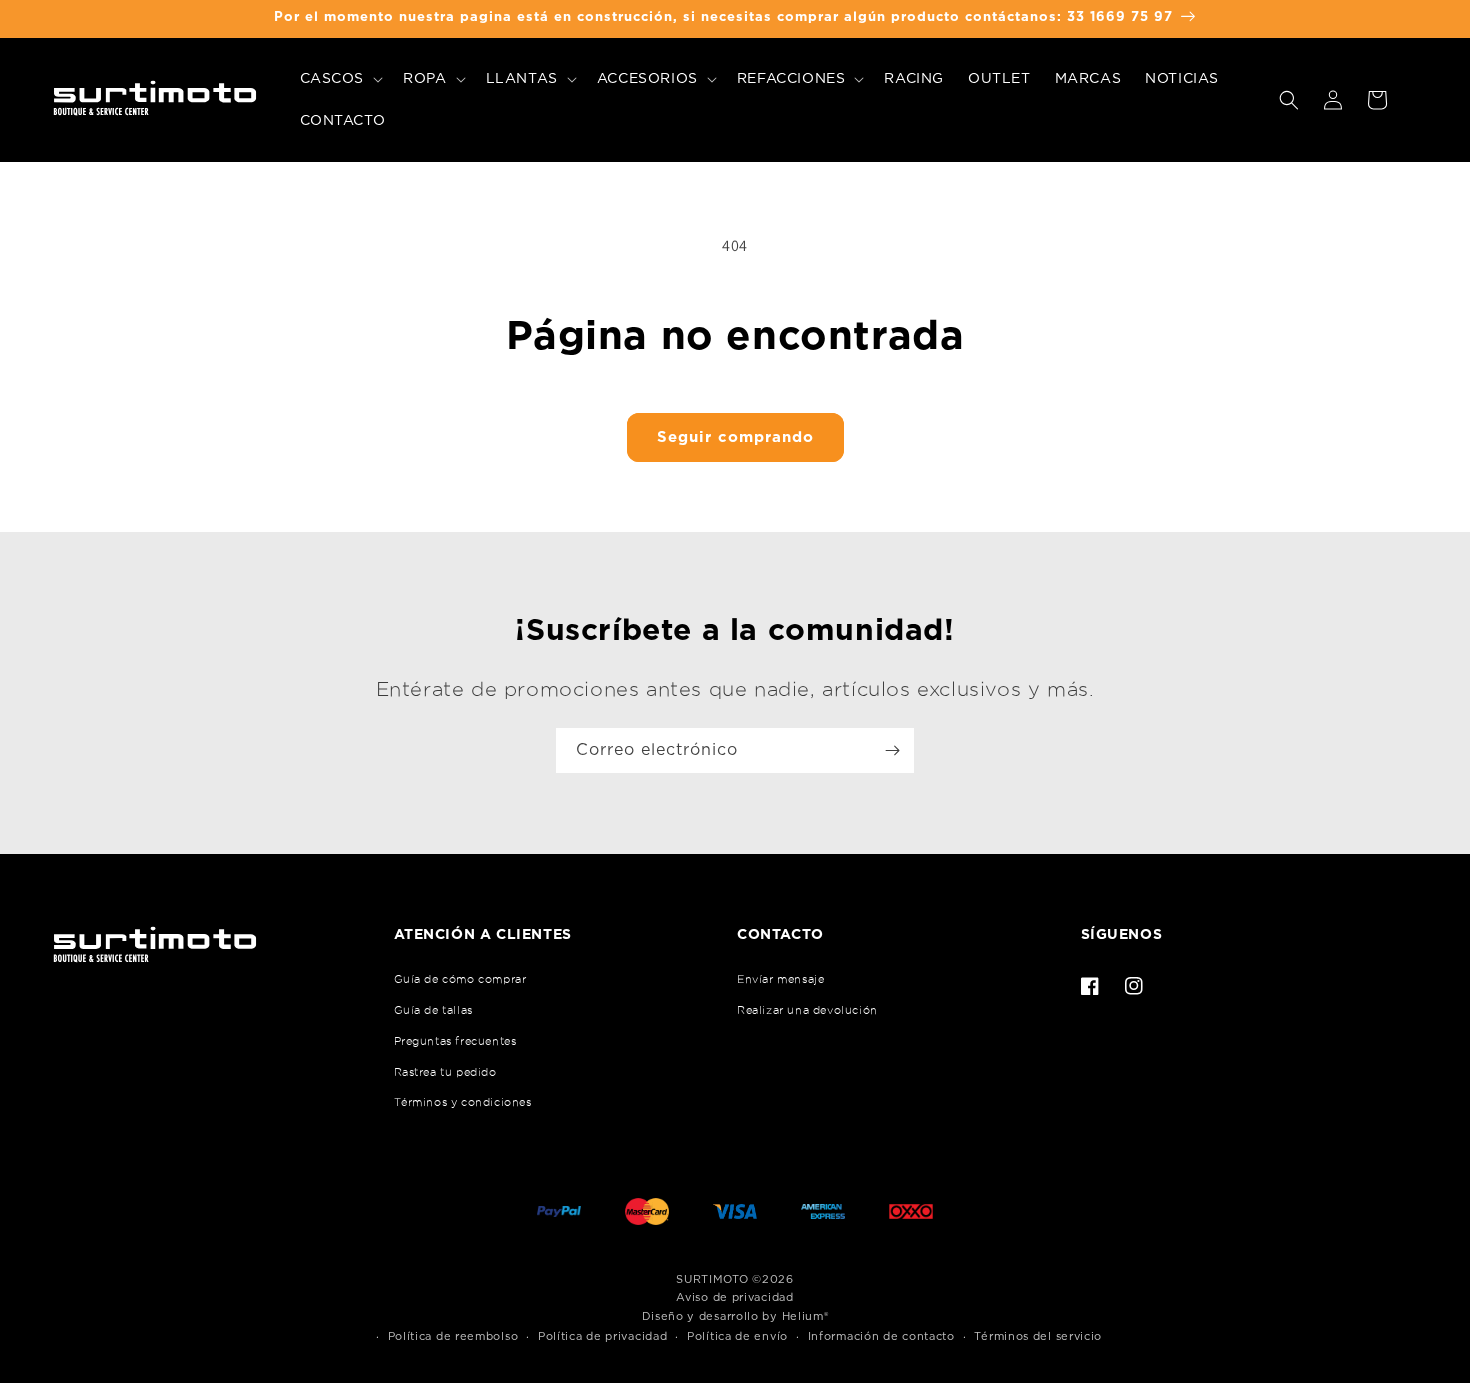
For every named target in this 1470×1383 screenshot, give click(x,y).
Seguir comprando (735, 437)
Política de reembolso (453, 1336)
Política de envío (737, 1336)
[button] (340, 79)
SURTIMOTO (712, 1279)
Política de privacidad (602, 1336)
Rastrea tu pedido (445, 1072)
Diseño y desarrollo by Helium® (735, 1316)
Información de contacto (881, 1336)
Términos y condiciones (463, 1102)
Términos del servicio (1038, 1336)
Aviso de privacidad (734, 1297)
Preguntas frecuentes (455, 1041)
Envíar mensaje (780, 979)
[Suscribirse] (892, 750)
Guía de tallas (433, 1010)
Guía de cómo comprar (460, 979)
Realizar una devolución (807, 1010)
